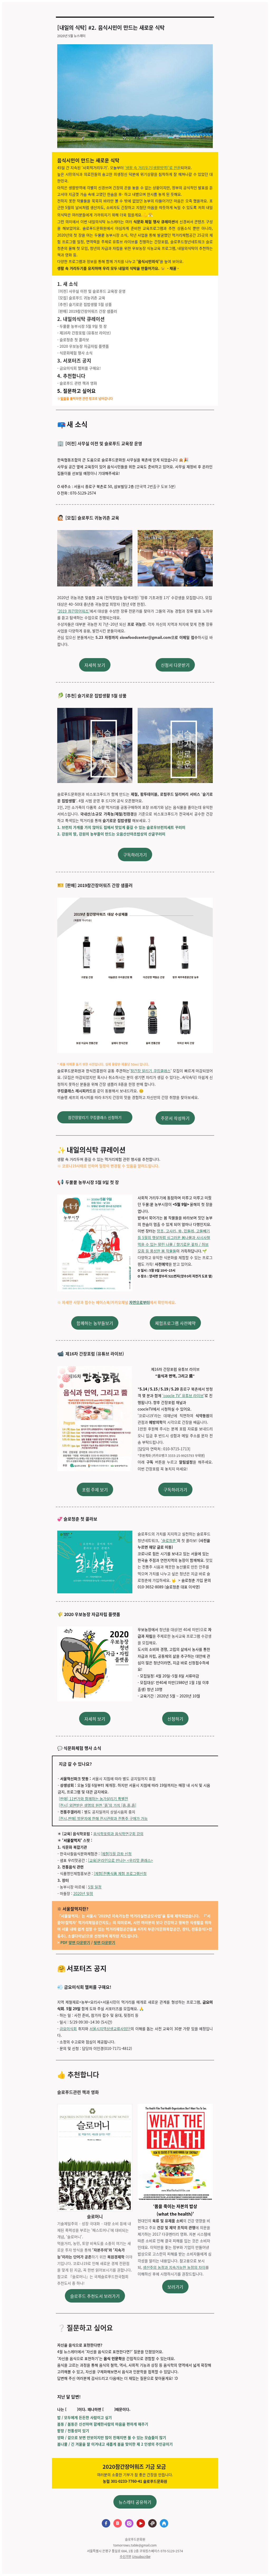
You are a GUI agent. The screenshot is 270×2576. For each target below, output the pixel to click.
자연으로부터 (139, 1302)
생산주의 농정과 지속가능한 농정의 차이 (174, 2267)
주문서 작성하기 (175, 1118)
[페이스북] (106, 2524)
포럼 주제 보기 (95, 1490)
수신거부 (126, 2556)
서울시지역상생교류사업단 (110, 2029)
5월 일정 (95, 1887)
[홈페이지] (164, 2524)
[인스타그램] (129, 2524)
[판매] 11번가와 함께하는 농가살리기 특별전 (93, 1799)
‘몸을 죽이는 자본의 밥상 (175, 2206)
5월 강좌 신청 (121, 1854)
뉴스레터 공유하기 (135, 2502)
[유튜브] (141, 2524)
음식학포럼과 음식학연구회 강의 (118, 1834)
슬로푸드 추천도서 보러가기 (95, 2296)
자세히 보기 (95, 665)
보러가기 (175, 2287)
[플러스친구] (152, 2524)
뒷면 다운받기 (104, 1942)
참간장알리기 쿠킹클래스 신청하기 (95, 1117)
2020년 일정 (83, 1893)
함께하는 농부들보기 (95, 1323)
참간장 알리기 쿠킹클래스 (151, 1071)
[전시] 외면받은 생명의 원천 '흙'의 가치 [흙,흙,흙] (98, 1805)
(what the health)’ (175, 2214)
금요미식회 (68, 2029)
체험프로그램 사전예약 (175, 1323)
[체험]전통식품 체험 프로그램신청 (120, 1873)
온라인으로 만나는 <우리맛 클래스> (125, 1860)
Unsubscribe (141, 2556)
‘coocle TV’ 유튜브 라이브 (183, 1395)
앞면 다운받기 (79, 1942)
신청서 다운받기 (175, 665)
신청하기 (175, 1719)
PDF (64, 1942)
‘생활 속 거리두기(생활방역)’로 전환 (153, 168)
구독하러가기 (135, 855)
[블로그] (118, 2524)
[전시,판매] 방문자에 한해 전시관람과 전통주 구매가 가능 (103, 1818)
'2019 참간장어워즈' (73, 611)
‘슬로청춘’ (169, 1540)
